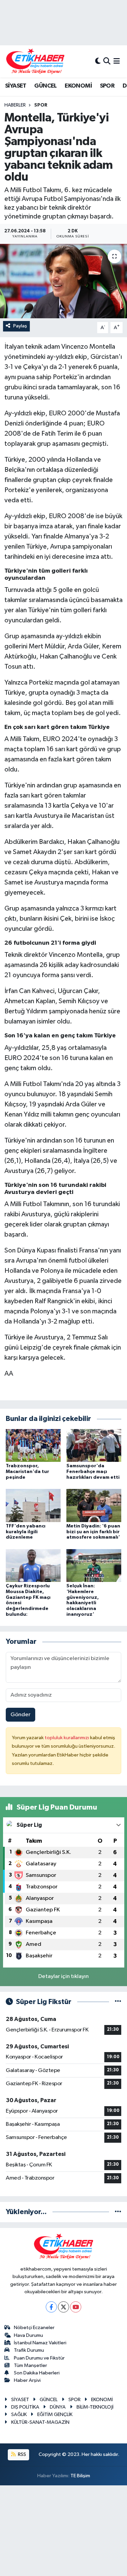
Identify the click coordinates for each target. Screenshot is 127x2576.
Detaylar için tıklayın (63, 1976)
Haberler (15, 105)
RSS (22, 2454)
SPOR (107, 86)
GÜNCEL (45, 86)
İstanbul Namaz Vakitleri (40, 2343)
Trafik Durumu (29, 2350)
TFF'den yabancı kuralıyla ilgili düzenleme (26, 1532)
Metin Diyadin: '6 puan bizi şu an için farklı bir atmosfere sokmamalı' (93, 1532)
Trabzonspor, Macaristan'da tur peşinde (27, 1472)
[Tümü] (118, 2212)
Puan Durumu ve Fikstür (39, 2358)
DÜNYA (58, 2407)
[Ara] (107, 61)
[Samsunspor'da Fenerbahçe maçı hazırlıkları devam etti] (94, 1445)
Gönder (20, 1715)
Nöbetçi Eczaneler (34, 2328)
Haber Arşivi (27, 2380)
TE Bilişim (80, 2476)
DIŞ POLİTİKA (25, 2407)
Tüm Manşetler (30, 2365)
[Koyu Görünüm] (98, 61)
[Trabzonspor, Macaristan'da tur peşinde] (33, 1445)
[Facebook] (51, 2307)
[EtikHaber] (35, 61)
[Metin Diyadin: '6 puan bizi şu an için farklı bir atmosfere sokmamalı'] (94, 1505)
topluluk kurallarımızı (67, 1738)
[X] (63, 2307)
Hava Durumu (28, 2335)
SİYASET (16, 86)
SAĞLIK (19, 2414)
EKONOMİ (78, 86)
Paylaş (20, 326)
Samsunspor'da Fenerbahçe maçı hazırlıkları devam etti (93, 1472)
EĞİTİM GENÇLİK (55, 2414)
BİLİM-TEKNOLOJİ (95, 2407)
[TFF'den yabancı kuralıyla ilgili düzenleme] (33, 1505)
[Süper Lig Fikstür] (118, 2002)
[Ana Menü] (117, 61)
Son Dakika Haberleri (37, 2373)
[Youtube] (76, 2307)
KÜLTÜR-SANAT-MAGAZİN (40, 2422)
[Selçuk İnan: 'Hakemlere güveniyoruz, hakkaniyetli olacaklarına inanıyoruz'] (94, 1565)
